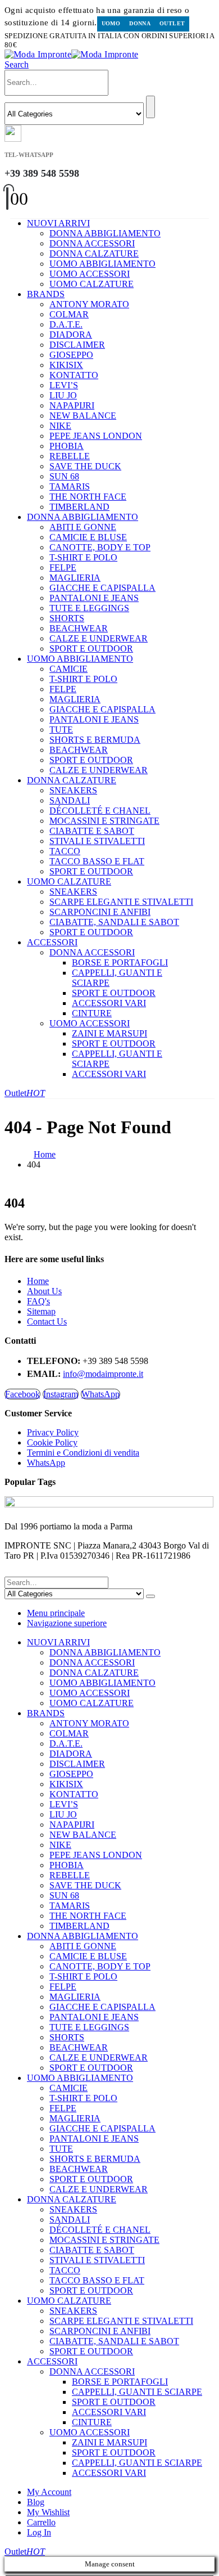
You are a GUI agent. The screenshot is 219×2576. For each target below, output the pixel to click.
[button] (17, 64)
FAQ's (38, 1301)
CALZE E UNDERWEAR (99, 638)
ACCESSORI (52, 942)
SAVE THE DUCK (85, 466)
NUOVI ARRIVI (58, 223)
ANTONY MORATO (89, 304)
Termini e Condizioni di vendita (83, 1453)
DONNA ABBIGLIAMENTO (105, 233)
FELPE (63, 567)
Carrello (41, 2522)
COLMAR (69, 314)
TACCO (65, 851)
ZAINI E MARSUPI (109, 1033)
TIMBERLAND (79, 507)
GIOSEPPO (71, 355)
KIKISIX (66, 365)
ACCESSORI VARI (109, 1003)
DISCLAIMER (77, 345)
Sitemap (41, 1311)
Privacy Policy (53, 1432)
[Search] (150, 107)
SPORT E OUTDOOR (91, 649)
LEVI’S (64, 385)
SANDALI (70, 800)
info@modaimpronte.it (103, 1374)
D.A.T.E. (66, 324)
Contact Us (47, 1321)
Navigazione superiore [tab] (67, 1623)
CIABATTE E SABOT (92, 831)
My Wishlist (48, 2512)
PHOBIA (67, 446)
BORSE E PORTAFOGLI (120, 962)
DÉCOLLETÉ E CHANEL (100, 811)
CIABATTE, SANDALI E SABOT (114, 922)
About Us (44, 1291)
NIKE (60, 426)
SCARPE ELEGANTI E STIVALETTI (121, 902)
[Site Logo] (71, 54)
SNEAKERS (73, 790)
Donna (140, 23)
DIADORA (71, 335)
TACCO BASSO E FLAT (97, 861)
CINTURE (92, 1013)
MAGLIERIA (75, 578)
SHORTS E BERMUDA (95, 740)
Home (38, 1281)
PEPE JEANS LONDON (96, 436)
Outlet (172, 23)
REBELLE (70, 456)
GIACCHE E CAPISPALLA (102, 588)
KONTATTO (74, 375)
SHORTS (67, 618)
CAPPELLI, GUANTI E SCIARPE (137, 2392)
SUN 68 (64, 476)
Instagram (61, 1394)
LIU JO (63, 395)
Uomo (111, 23)
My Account (49, 2492)
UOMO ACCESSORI (90, 274)
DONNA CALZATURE (94, 253)
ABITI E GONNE (83, 527)
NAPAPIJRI (72, 405)
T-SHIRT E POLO (83, 557)
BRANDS (46, 294)
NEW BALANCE (83, 416)
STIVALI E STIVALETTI (97, 841)
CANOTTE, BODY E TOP (100, 547)
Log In (39, 2532)
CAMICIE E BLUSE (88, 537)
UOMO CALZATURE (92, 284)
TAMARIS (70, 486)
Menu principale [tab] (56, 1613)
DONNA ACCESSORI (92, 243)
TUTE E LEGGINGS (89, 608)
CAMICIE (69, 669)
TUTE (61, 730)
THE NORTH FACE (88, 497)
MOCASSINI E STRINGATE (104, 821)
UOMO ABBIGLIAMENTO (102, 264)
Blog (36, 2502)
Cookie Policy (52, 1442)
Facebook (22, 1394)
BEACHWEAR (79, 628)
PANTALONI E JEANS (94, 598)
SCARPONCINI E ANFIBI (100, 912)
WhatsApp (101, 1394)
